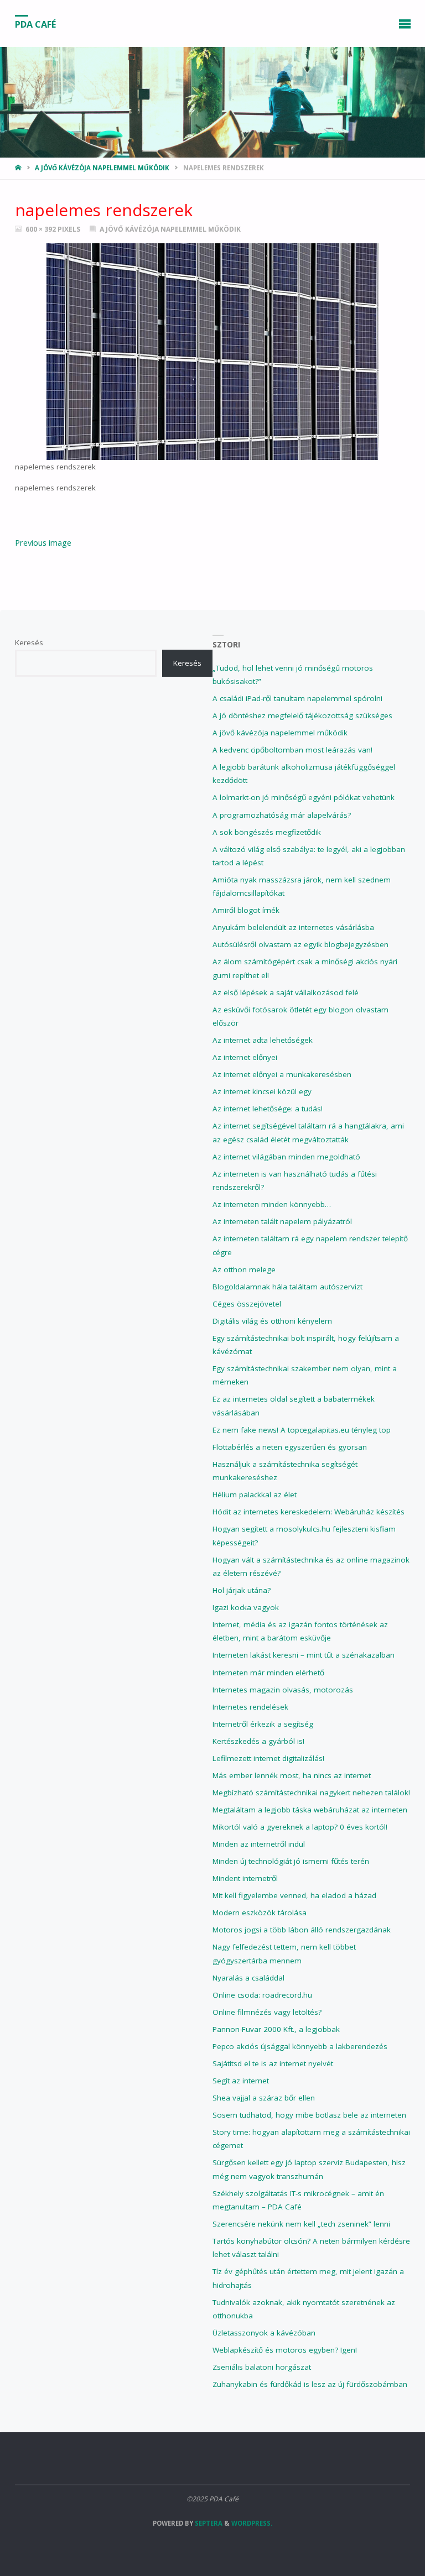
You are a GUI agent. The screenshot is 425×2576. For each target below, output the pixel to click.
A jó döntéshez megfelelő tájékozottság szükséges (302, 715)
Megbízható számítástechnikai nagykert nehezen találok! (311, 1793)
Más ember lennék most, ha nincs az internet (292, 1775)
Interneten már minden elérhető (268, 1673)
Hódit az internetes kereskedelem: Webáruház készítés (309, 1512)
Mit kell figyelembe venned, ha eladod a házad (294, 1895)
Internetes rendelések (250, 1707)
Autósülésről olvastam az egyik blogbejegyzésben (300, 944)
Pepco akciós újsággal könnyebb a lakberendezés (300, 2046)
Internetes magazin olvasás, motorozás (283, 1690)
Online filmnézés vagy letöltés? (267, 2012)
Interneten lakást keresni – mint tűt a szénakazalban (304, 1655)
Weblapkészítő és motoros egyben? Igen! (285, 2350)
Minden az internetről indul (259, 1844)
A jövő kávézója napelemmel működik (102, 168)
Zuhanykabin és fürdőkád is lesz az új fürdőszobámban (310, 2384)
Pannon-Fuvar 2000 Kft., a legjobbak (276, 2029)
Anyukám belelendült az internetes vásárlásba (293, 927)
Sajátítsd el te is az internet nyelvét (273, 2063)
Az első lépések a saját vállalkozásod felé (286, 992)
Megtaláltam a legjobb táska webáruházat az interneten (310, 1810)
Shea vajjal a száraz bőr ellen (264, 2098)
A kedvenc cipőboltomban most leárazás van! (292, 750)
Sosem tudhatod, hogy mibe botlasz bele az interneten (309, 2115)
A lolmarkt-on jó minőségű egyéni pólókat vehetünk (304, 797)
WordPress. (252, 2523)
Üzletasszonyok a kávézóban (264, 2333)
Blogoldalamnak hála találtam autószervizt (287, 1287)
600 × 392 (42, 229)
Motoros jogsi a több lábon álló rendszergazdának (302, 1930)
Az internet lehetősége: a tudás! (268, 1109)
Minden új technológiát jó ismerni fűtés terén (291, 1861)
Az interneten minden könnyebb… (272, 1204)
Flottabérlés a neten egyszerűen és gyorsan (290, 1447)
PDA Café (35, 24)
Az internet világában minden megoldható (286, 1157)
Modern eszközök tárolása (260, 1913)
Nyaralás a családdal (248, 1978)
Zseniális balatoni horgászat (262, 2367)
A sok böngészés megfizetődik (267, 832)
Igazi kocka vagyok (246, 1607)
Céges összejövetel (247, 1304)
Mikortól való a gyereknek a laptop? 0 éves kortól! (300, 1827)
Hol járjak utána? (242, 1590)
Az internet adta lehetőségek (263, 1040)
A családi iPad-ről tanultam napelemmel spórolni (297, 698)
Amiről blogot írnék (246, 910)
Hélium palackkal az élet (255, 1495)
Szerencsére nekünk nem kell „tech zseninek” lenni (301, 2224)
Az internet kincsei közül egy (262, 1091)
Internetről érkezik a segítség (263, 1724)
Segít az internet (241, 2081)
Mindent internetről (245, 1878)
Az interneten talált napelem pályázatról (282, 1221)
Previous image (43, 542)
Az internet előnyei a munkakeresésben (282, 1074)
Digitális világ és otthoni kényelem (272, 1321)
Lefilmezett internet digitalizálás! (268, 1758)
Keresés (29, 642)
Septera (208, 2523)
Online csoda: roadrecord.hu (262, 1995)
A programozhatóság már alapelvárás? (282, 815)
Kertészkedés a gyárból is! (258, 1741)
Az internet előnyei (245, 1057)
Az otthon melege (244, 1269)
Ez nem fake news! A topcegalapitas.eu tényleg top (302, 1430)
